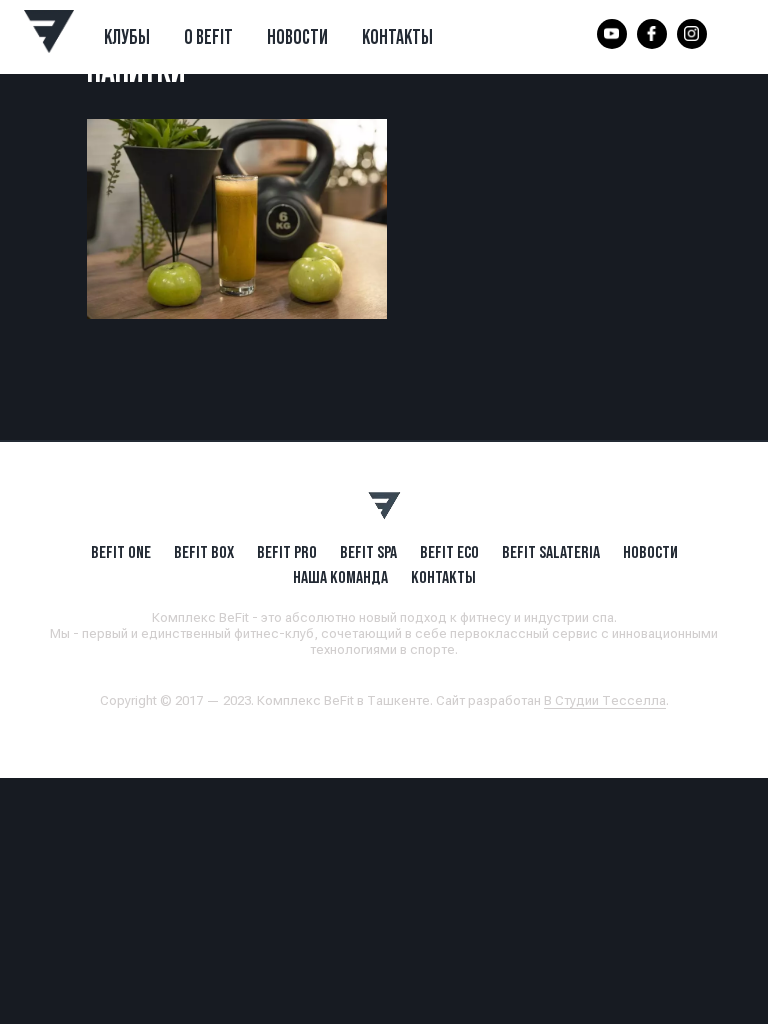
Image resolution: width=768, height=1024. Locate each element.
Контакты (397, 37)
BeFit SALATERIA (551, 552)
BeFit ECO (449, 552)
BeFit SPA (368, 552)
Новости (297, 37)
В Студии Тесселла (605, 700)
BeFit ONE (121, 552)
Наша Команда (340, 577)
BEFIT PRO (287, 552)
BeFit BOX (204, 552)
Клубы (127, 37)
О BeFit (208, 37)
